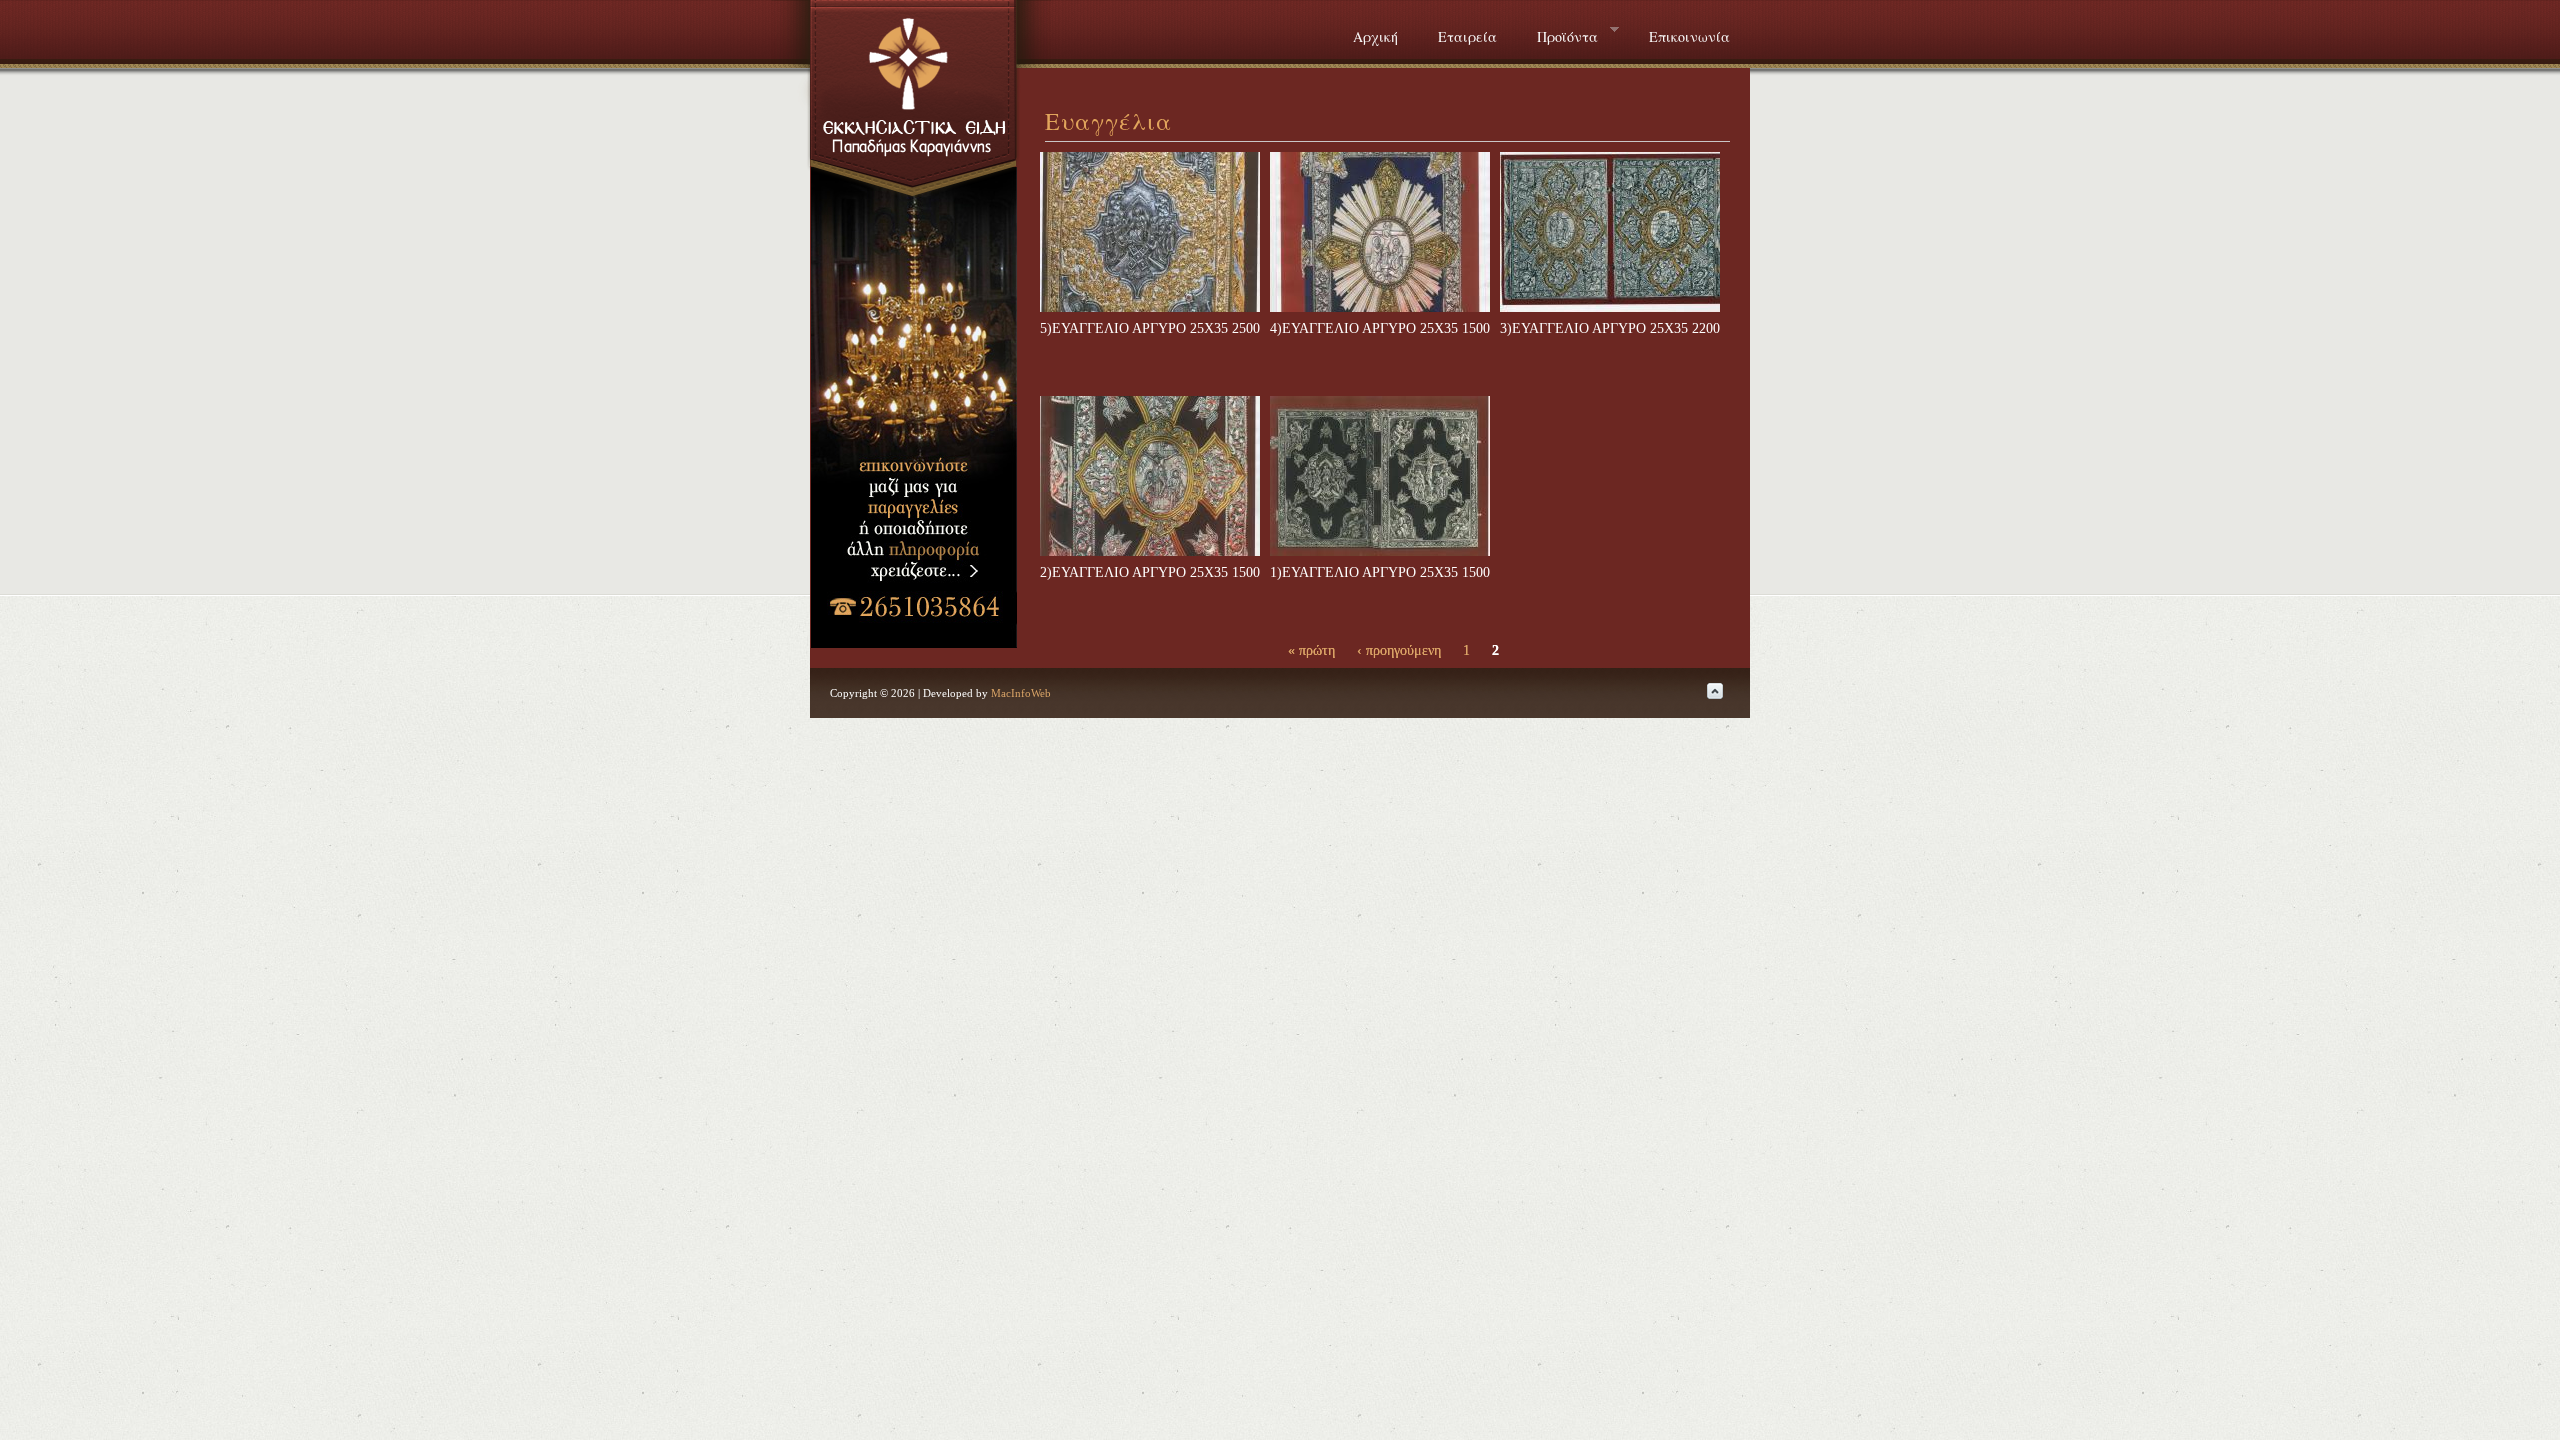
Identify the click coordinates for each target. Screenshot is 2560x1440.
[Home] (916, 148)
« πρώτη (1311, 650)
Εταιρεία (1467, 36)
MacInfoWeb (1021, 693)
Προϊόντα (1557, 35)
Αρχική (1375, 36)
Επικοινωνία (1689, 36)
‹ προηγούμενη (1399, 650)
